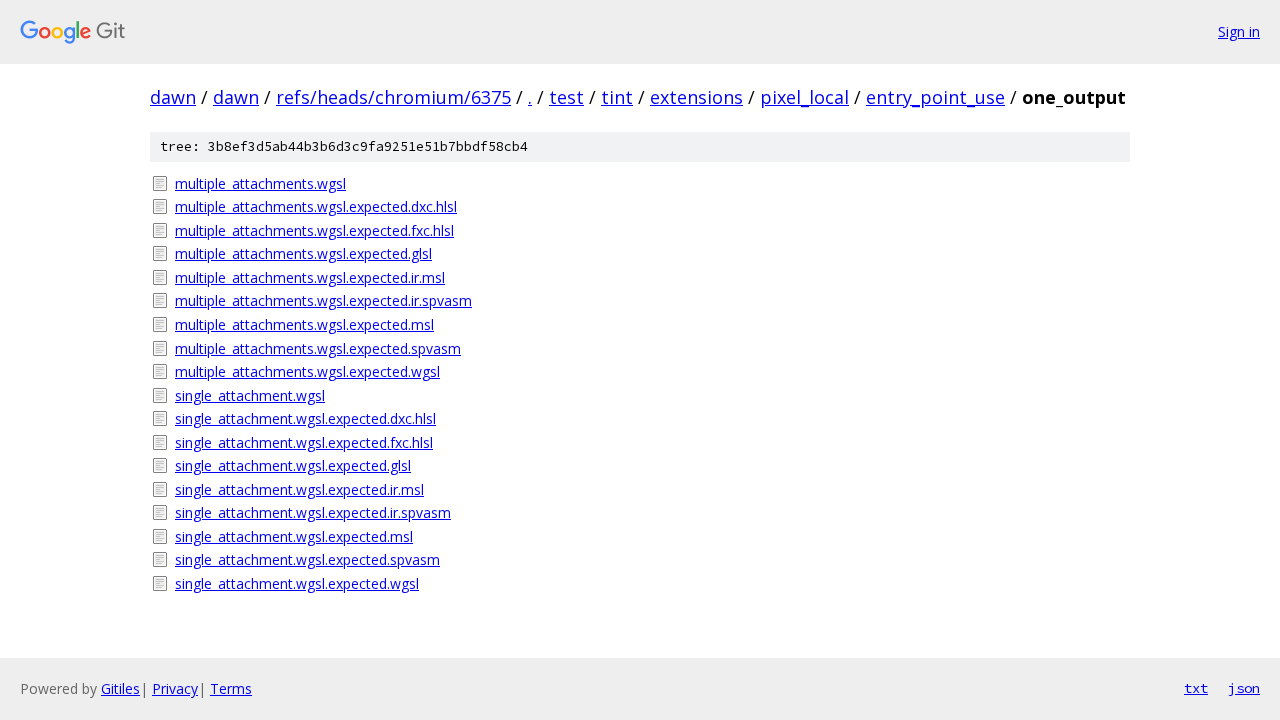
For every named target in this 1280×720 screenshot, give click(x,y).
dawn (173, 97)
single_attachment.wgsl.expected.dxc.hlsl (305, 418)
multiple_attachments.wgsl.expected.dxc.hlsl (316, 206)
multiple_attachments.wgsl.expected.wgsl (307, 371)
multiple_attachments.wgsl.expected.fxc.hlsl (314, 230)
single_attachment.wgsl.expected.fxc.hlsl (304, 442)
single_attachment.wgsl (250, 395)
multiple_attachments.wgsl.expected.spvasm (318, 348)
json (1244, 688)
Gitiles (120, 688)
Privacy (175, 688)
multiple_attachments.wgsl (260, 183)
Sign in (1239, 31)
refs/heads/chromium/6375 (393, 97)
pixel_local (804, 97)
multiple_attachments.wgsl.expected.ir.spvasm (323, 300)
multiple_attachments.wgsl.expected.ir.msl (310, 277)
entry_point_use (935, 97)
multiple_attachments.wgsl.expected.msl (304, 324)
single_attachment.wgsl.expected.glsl (293, 465)
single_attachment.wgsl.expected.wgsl (297, 583)
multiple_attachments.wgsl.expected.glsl (303, 253)
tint (617, 97)
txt (1196, 688)
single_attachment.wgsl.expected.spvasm (307, 559)
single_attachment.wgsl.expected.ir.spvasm (313, 512)
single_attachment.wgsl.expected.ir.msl (299, 489)
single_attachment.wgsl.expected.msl (294, 536)
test (566, 97)
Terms (231, 688)
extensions (696, 97)
